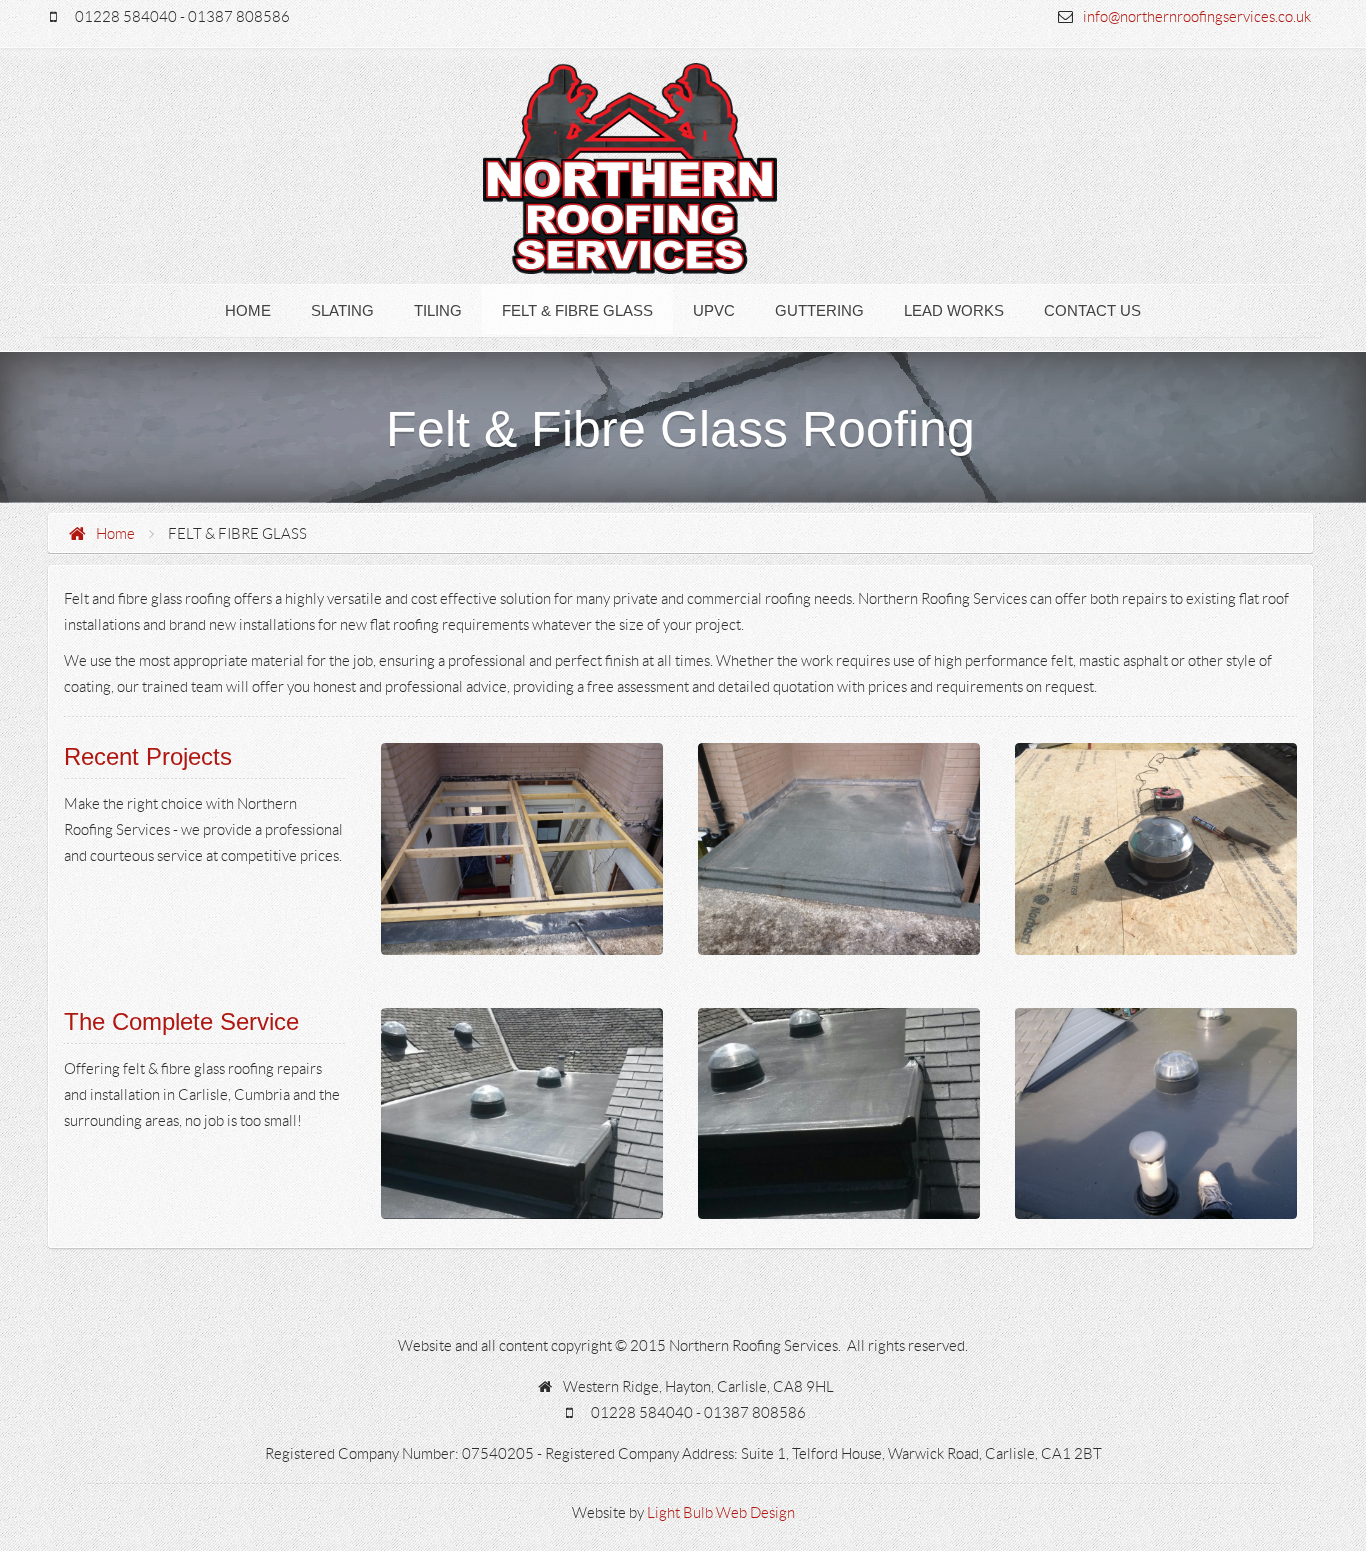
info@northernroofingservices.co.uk (1197, 17)
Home (115, 534)
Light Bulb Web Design (721, 1513)
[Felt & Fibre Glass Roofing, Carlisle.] (522, 849)
